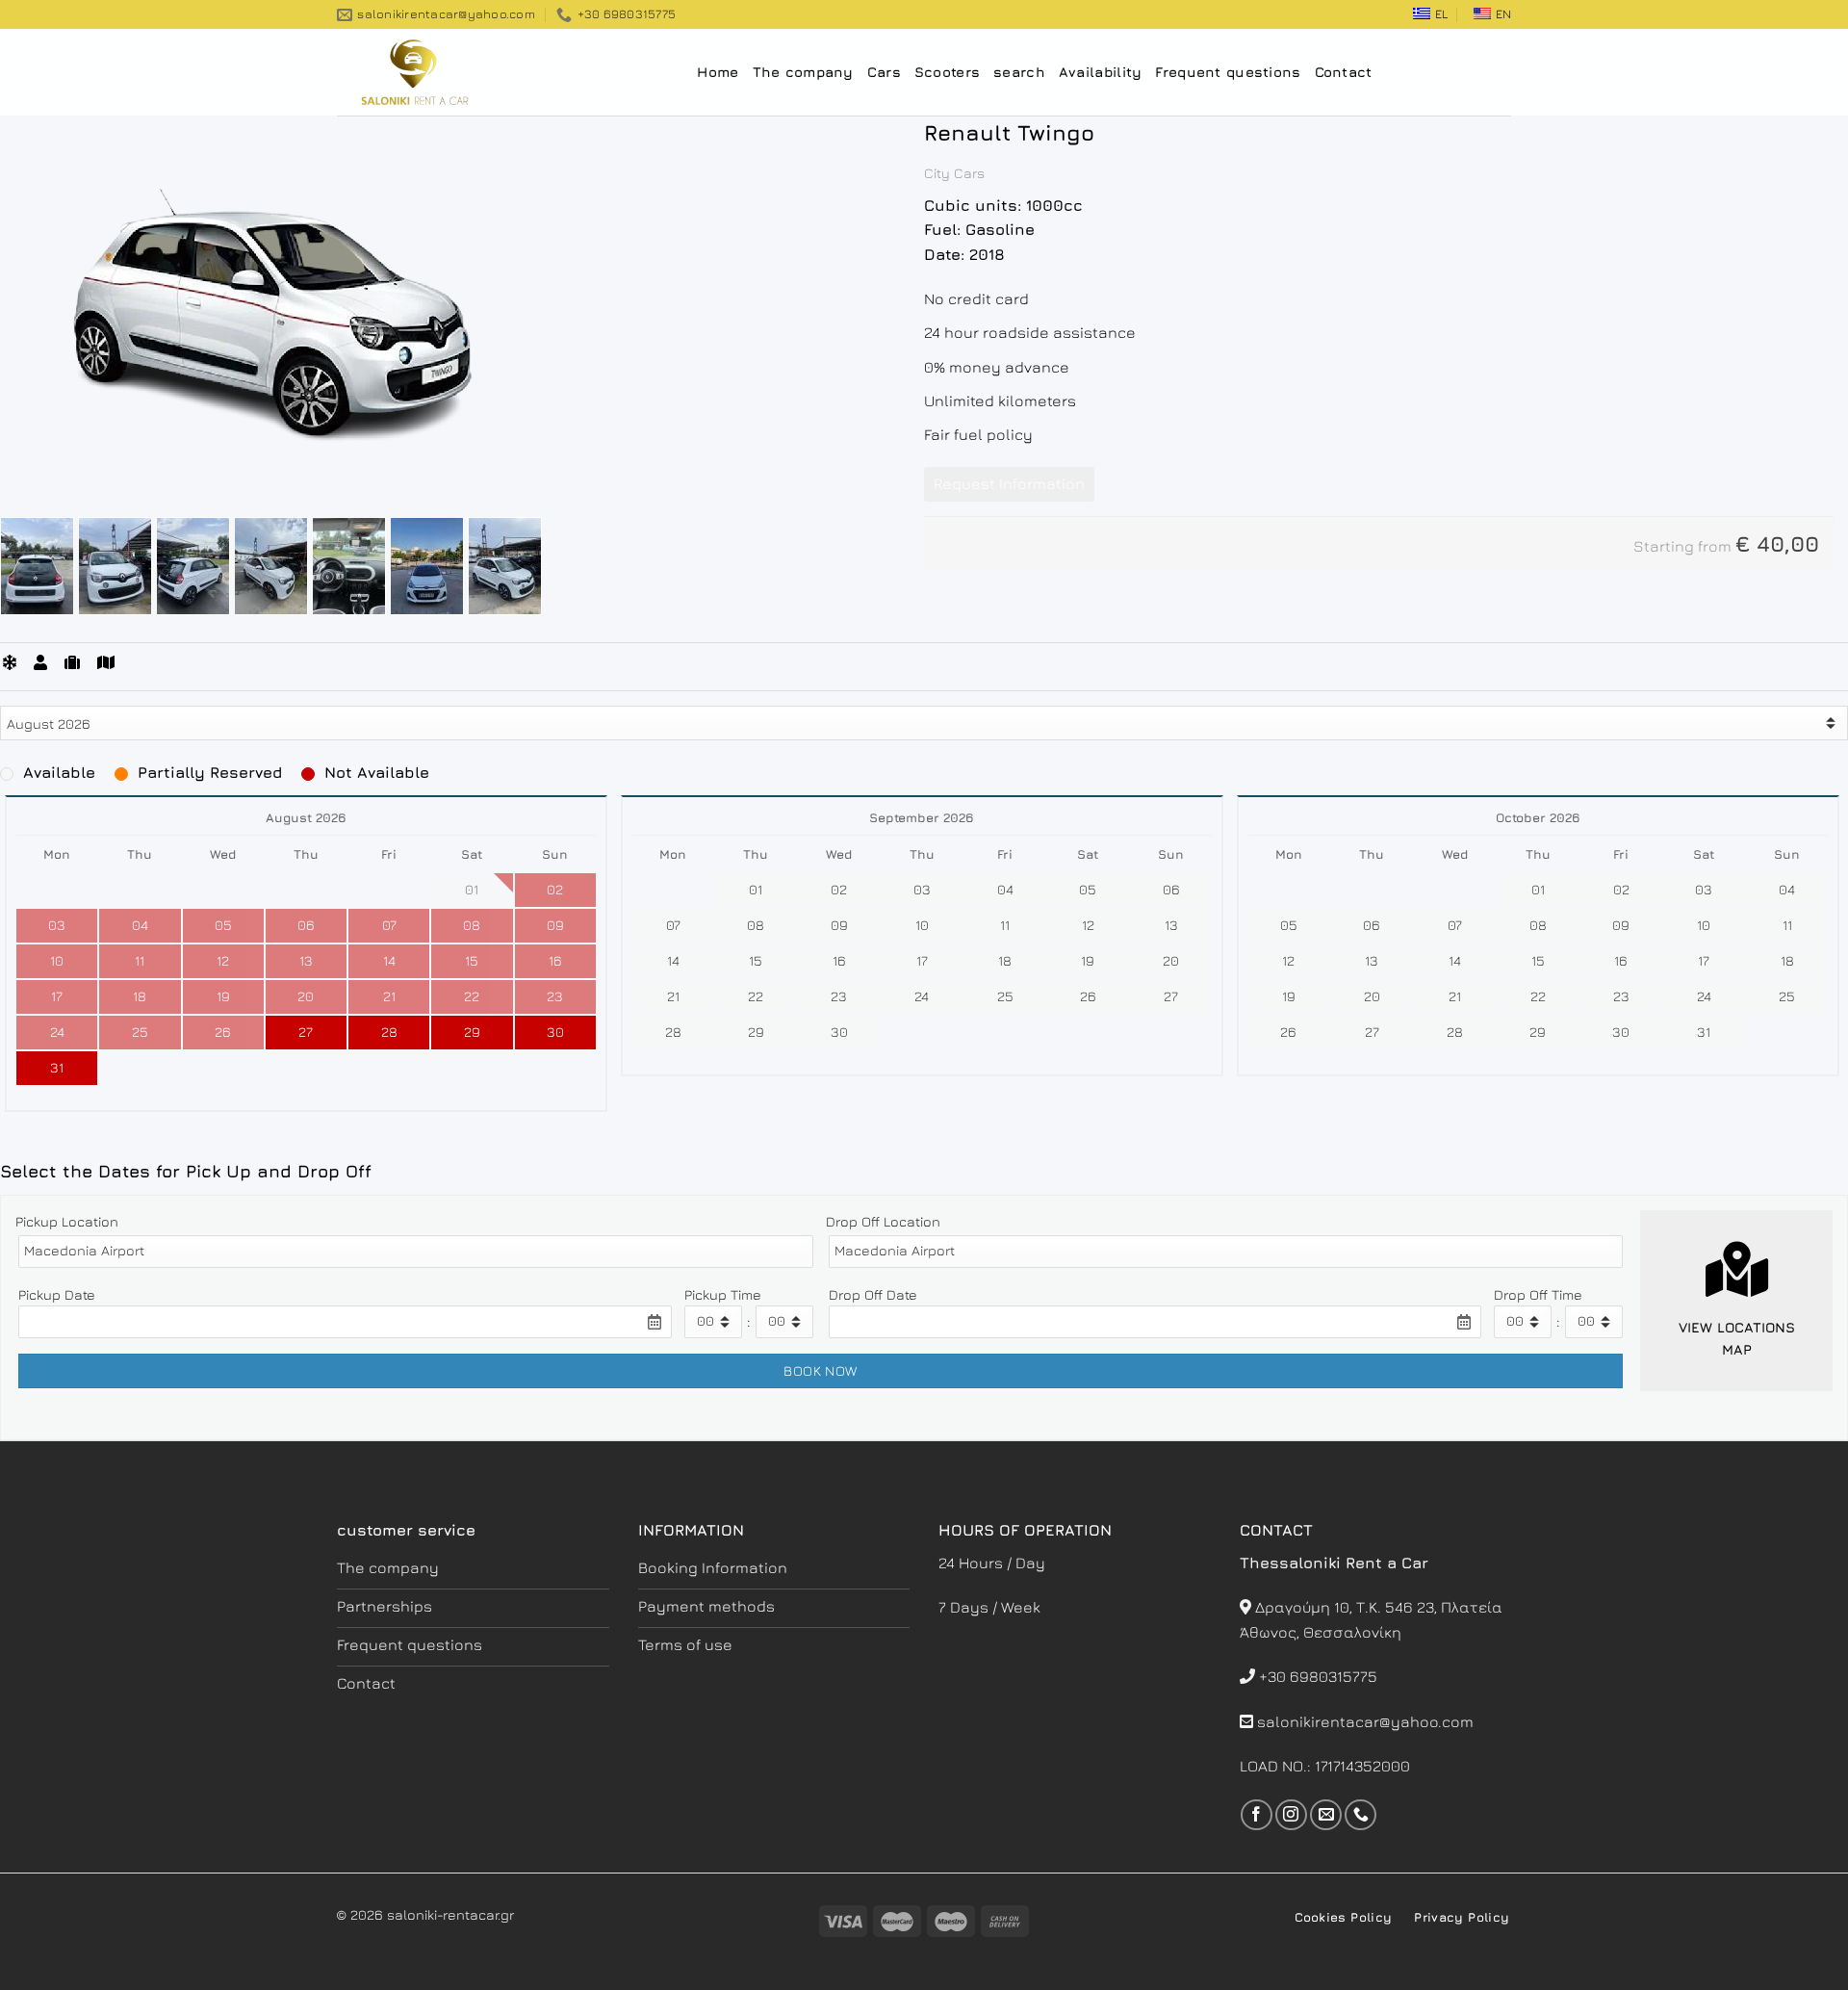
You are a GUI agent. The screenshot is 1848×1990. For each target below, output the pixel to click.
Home (718, 72)
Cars (884, 72)
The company (803, 72)
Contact (1344, 72)
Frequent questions (1228, 72)
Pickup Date (57, 1294)
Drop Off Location (883, 1221)
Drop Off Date (873, 1294)
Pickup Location (67, 1221)
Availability (1100, 72)
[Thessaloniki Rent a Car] (433, 72)
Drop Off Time (1538, 1294)
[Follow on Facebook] (1257, 1815)
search (1019, 72)
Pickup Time (723, 1294)
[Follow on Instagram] (1291, 1815)
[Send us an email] (1326, 1815)
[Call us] (1360, 1815)
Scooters (947, 72)
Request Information (1009, 483)
